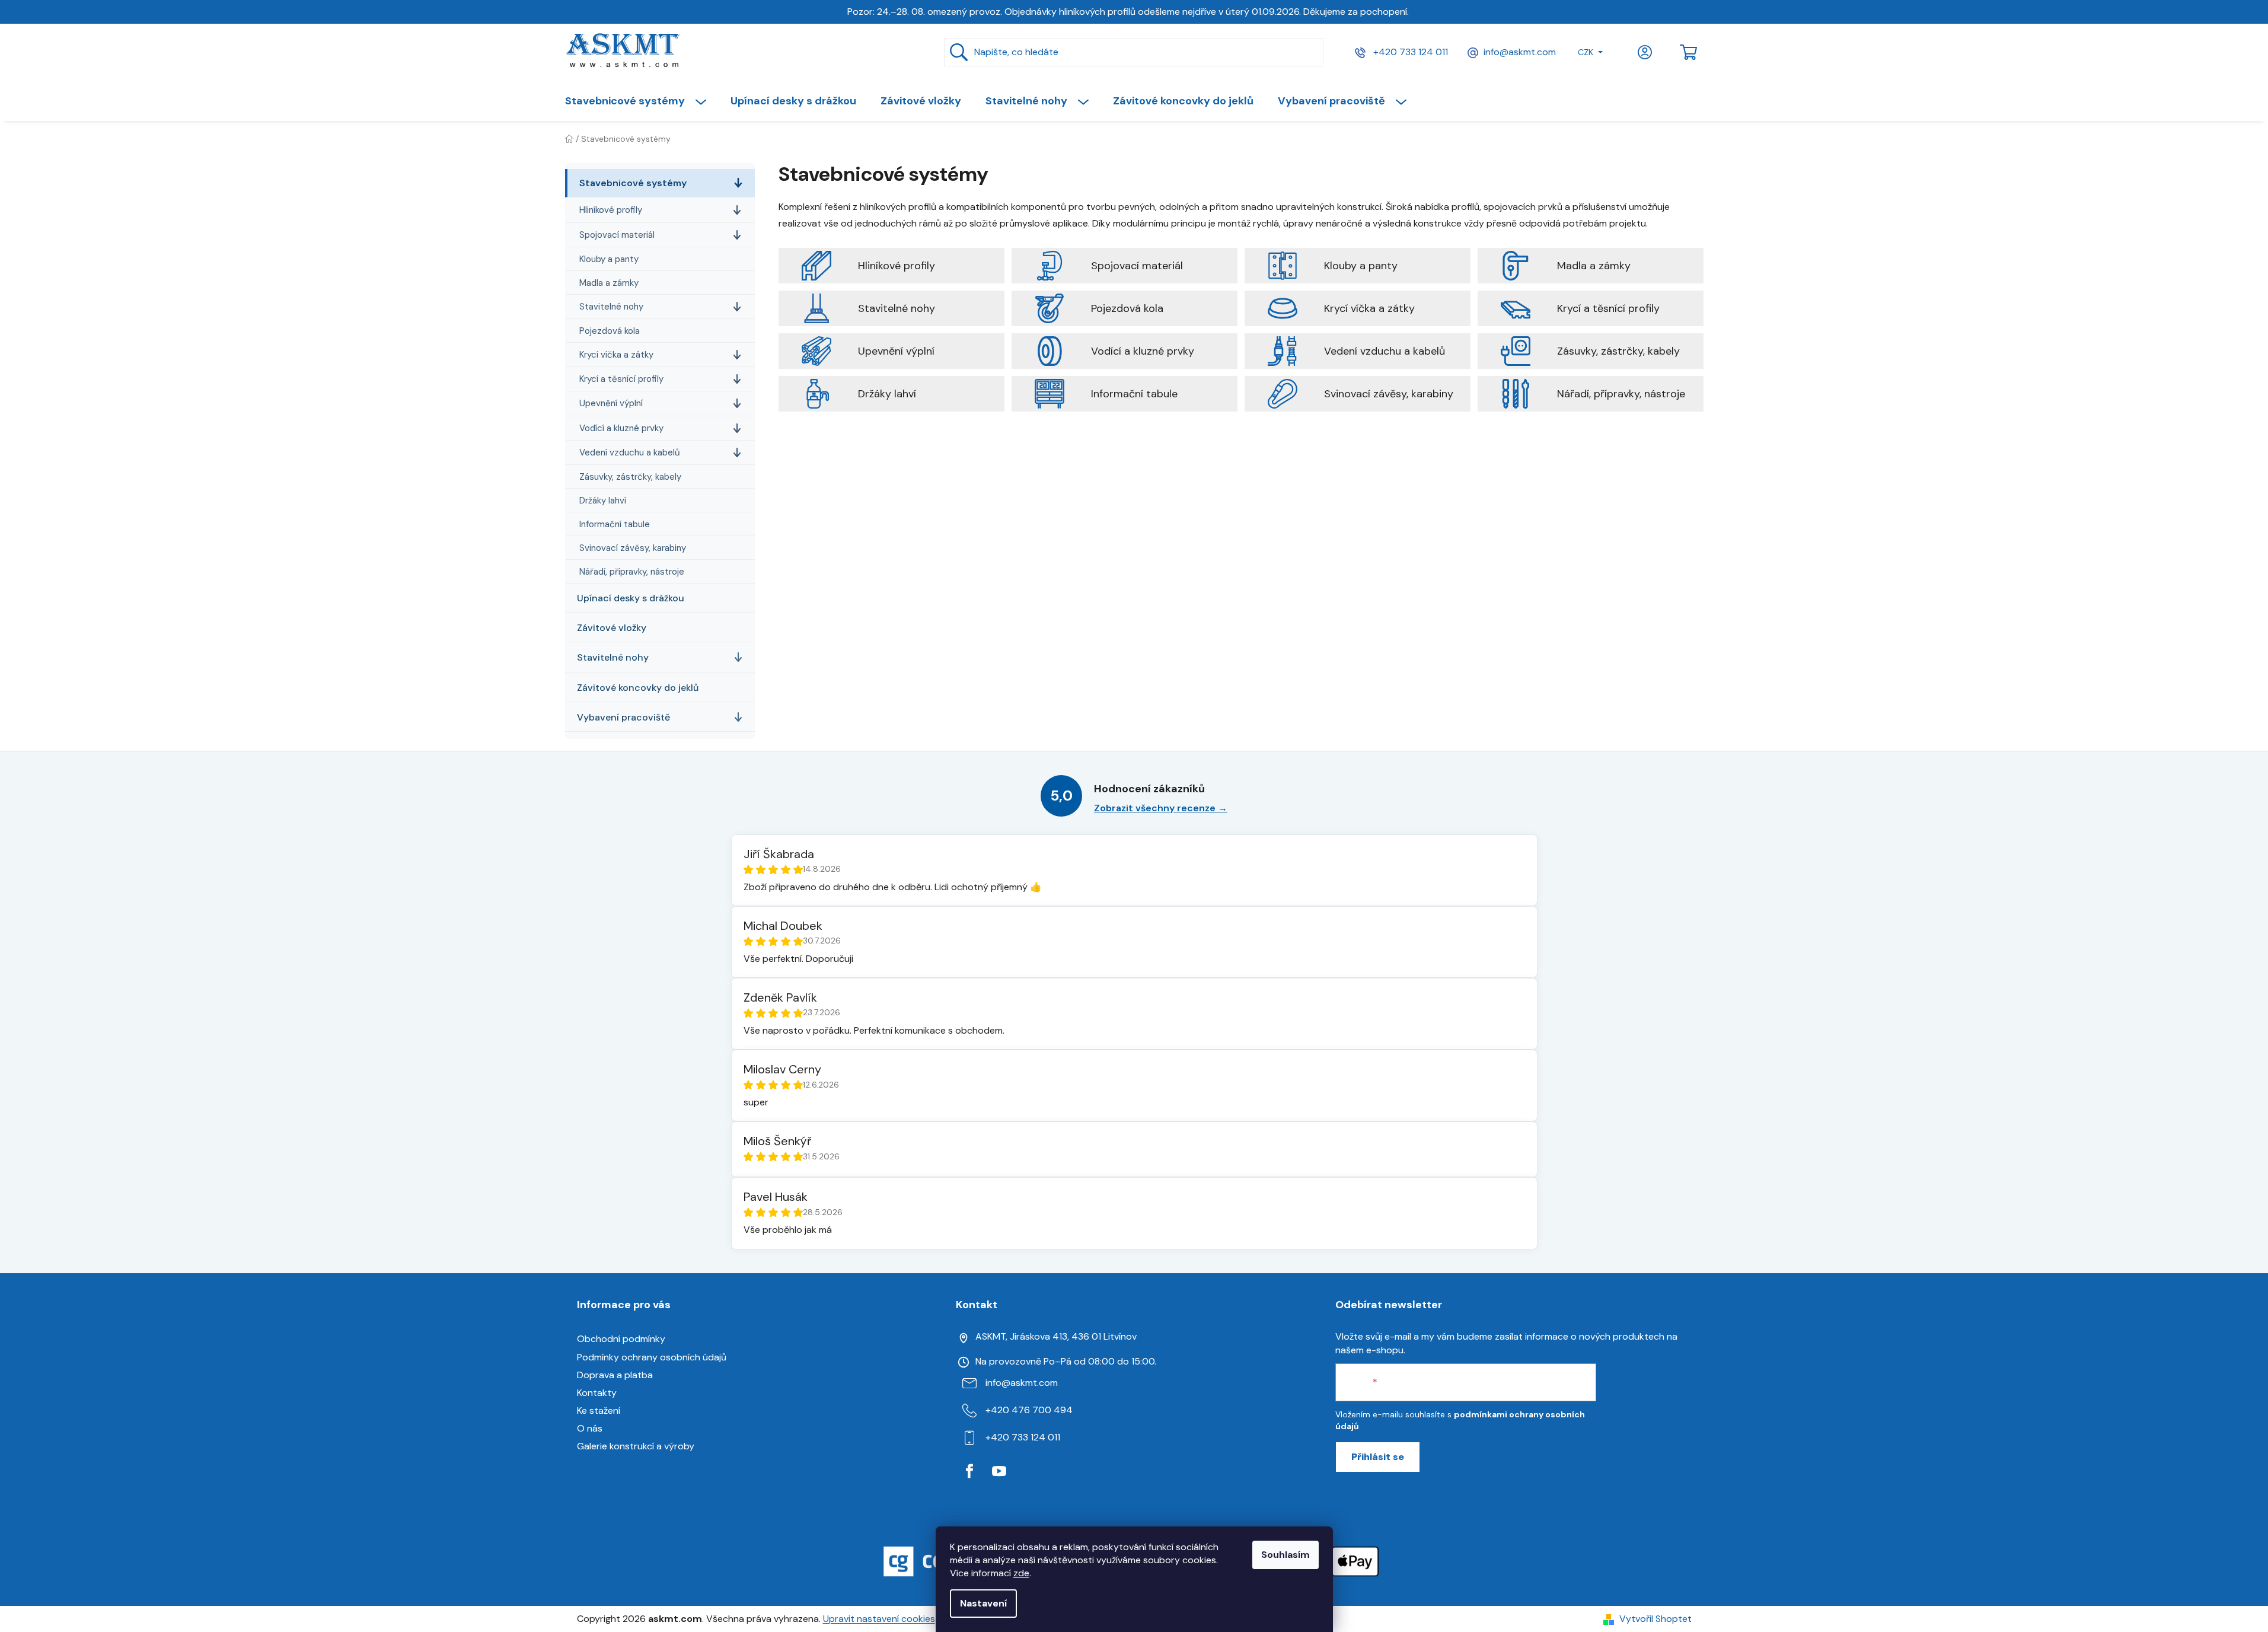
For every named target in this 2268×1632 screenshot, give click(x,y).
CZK (1586, 52)
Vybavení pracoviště (623, 717)
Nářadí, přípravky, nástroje (632, 572)
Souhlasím (1285, 1555)
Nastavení (983, 1603)
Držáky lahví (603, 501)
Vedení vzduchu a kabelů (630, 452)
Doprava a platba (615, 1375)
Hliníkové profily (611, 210)
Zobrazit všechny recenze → (1161, 808)
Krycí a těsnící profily (621, 379)
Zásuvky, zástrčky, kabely (630, 477)
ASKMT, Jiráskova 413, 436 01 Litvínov (1056, 1336)
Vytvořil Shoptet (1655, 1619)
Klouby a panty (609, 259)
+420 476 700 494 (1029, 1410)
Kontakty (597, 1393)
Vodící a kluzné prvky (621, 428)
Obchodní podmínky (621, 1339)
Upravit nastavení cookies (879, 1619)
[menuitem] (642, 101)
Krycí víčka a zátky (616, 355)
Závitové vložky (612, 628)
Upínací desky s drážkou (631, 598)
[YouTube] (999, 1471)
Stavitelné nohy (611, 307)
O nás (590, 1428)
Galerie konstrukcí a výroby (636, 1446)
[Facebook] (969, 1471)
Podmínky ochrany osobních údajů (652, 1357)
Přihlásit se (1378, 1457)
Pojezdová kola (610, 331)
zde (1021, 1573)
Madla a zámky (609, 283)
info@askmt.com (1520, 52)
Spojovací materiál (617, 235)
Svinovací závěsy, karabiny (633, 548)
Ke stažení (599, 1411)
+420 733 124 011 (1409, 52)
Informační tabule (615, 524)
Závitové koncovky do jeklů (638, 688)
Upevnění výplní (611, 403)
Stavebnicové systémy (633, 183)
